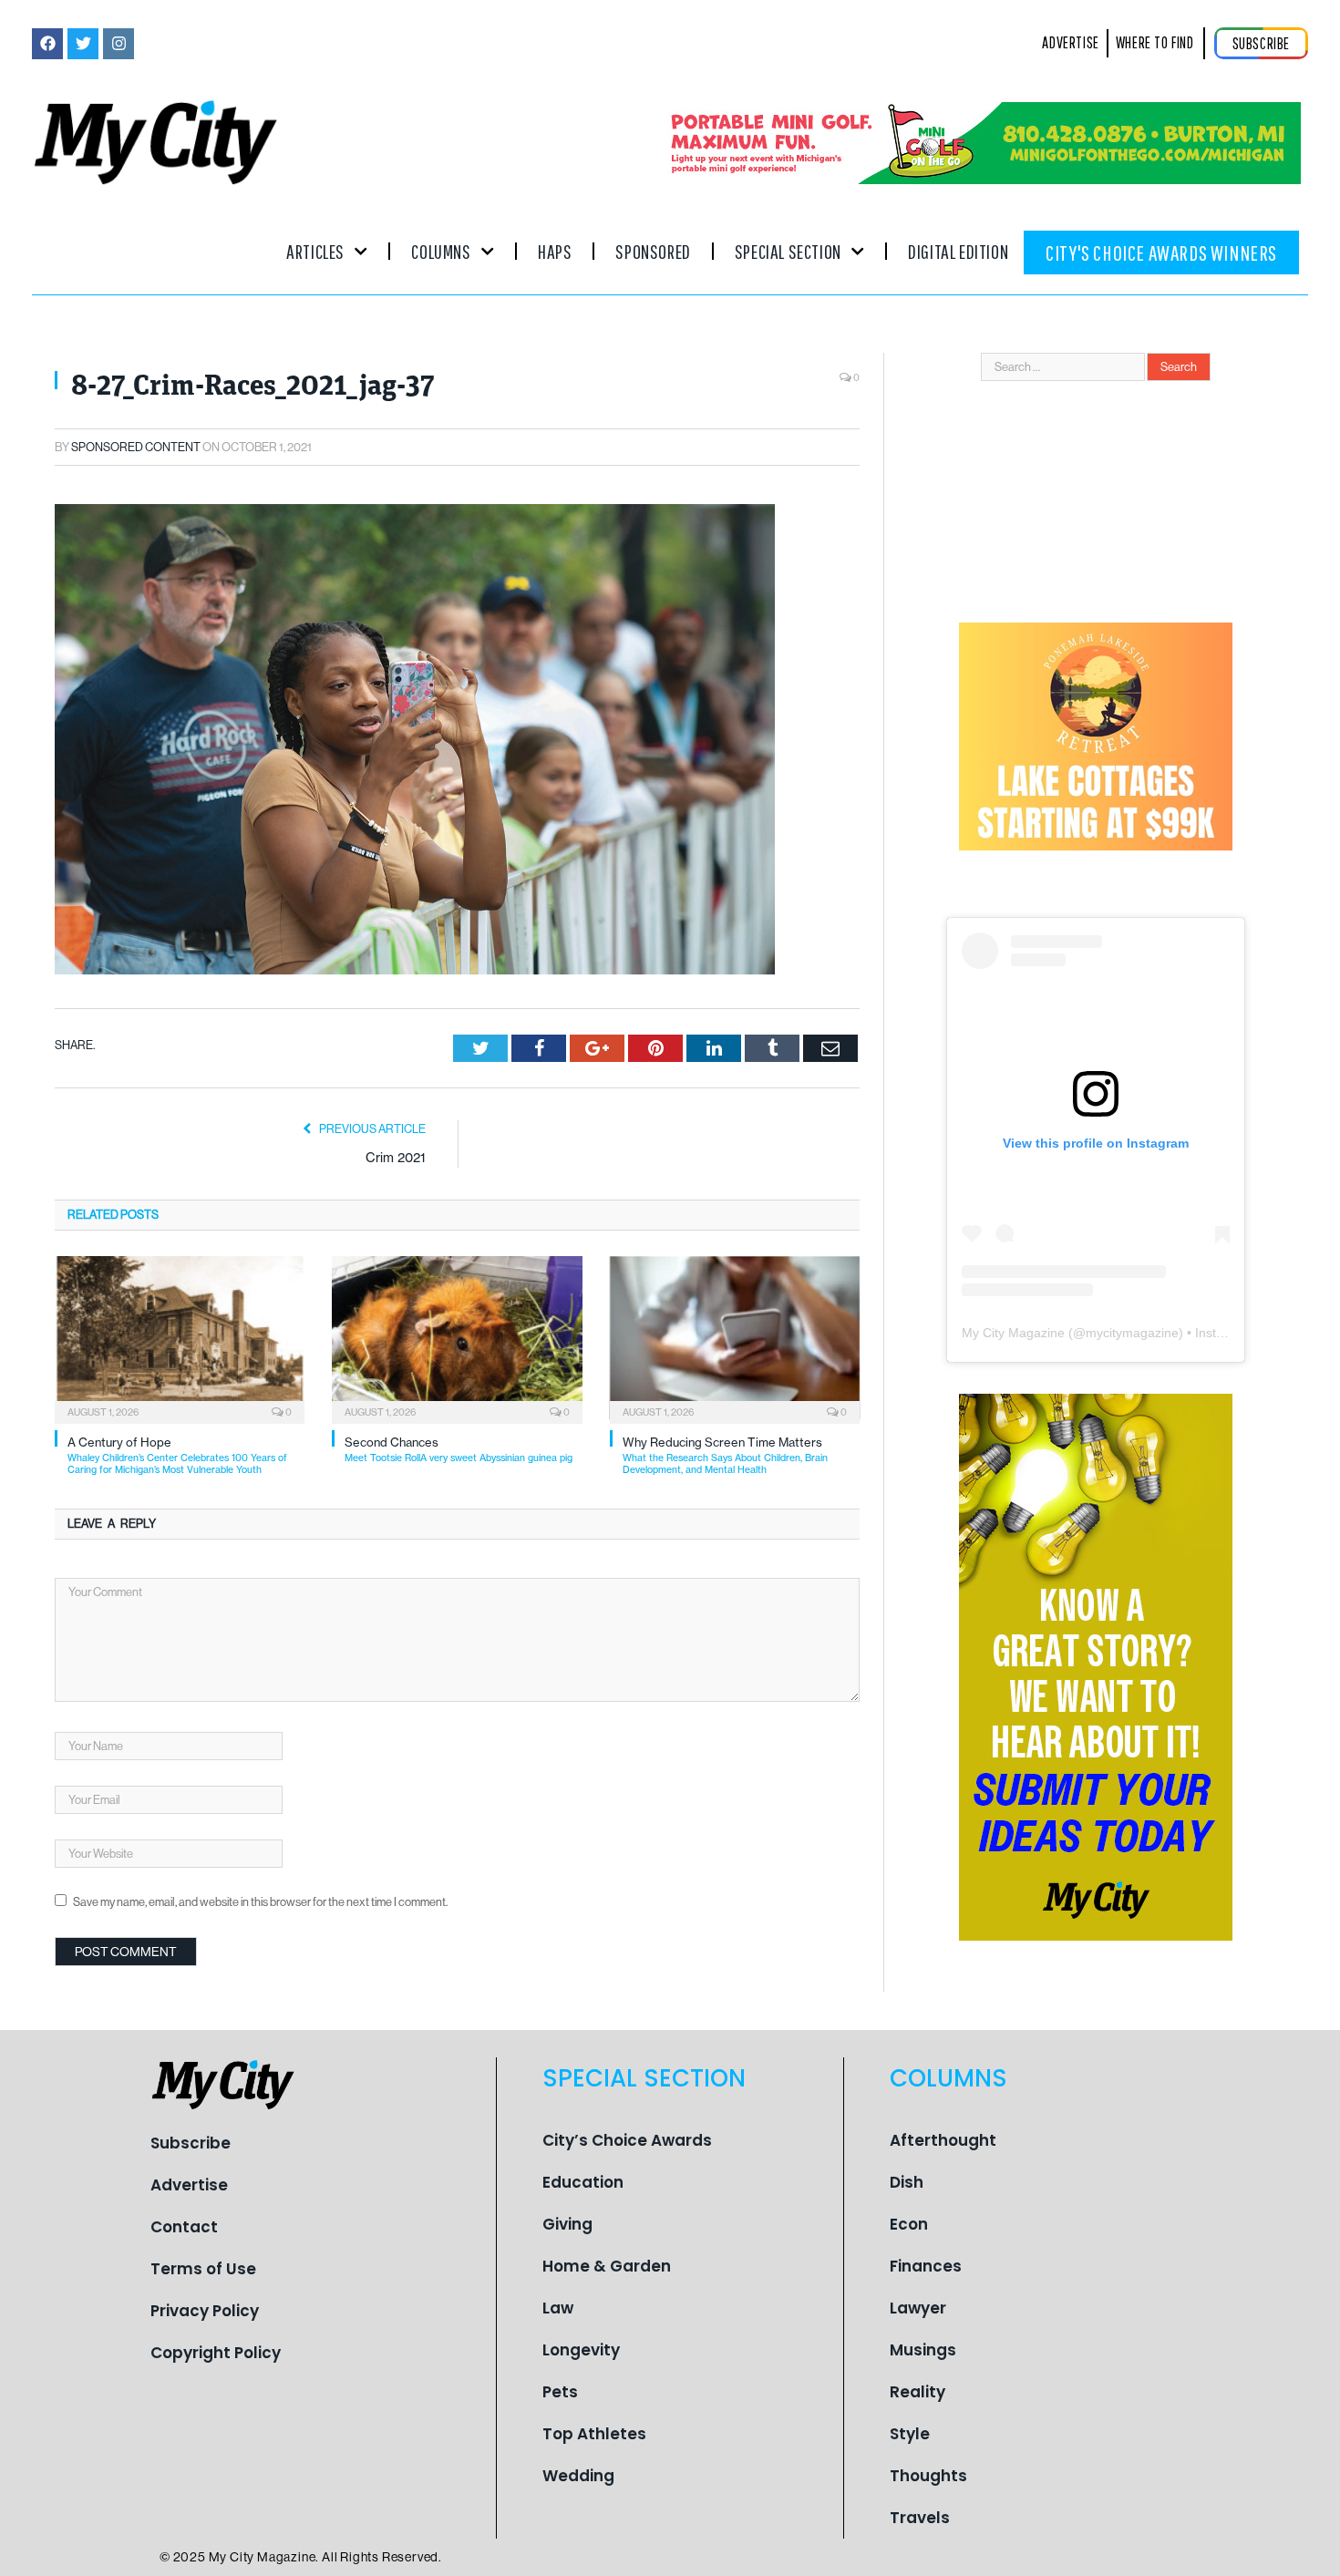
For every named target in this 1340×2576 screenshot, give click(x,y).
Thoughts (928, 2476)
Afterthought (943, 2140)
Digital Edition (958, 251)
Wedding (578, 2476)
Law (558, 2308)
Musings (923, 2350)
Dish (907, 2182)
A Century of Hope (177, 1455)
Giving (567, 2224)
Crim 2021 (396, 1157)
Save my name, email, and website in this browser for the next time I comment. (260, 1902)
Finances (926, 2266)
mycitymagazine (1132, 1333)
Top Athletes (594, 2434)
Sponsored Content (136, 447)
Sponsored (653, 251)
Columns (441, 251)
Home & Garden (607, 2266)
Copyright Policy (216, 2353)
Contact (184, 2227)
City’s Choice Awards (627, 2140)
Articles (315, 251)
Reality (917, 2392)
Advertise (189, 2185)
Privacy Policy (205, 2311)
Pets (560, 2392)
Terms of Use (203, 2269)
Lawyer (918, 2308)
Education (583, 2182)
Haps (555, 251)
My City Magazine (1013, 1333)
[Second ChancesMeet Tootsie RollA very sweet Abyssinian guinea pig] (457, 1338)
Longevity (581, 2350)
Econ (909, 2224)
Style (910, 2434)
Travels (920, 2518)
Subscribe (191, 2143)
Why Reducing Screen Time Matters (725, 1455)
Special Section (788, 251)
